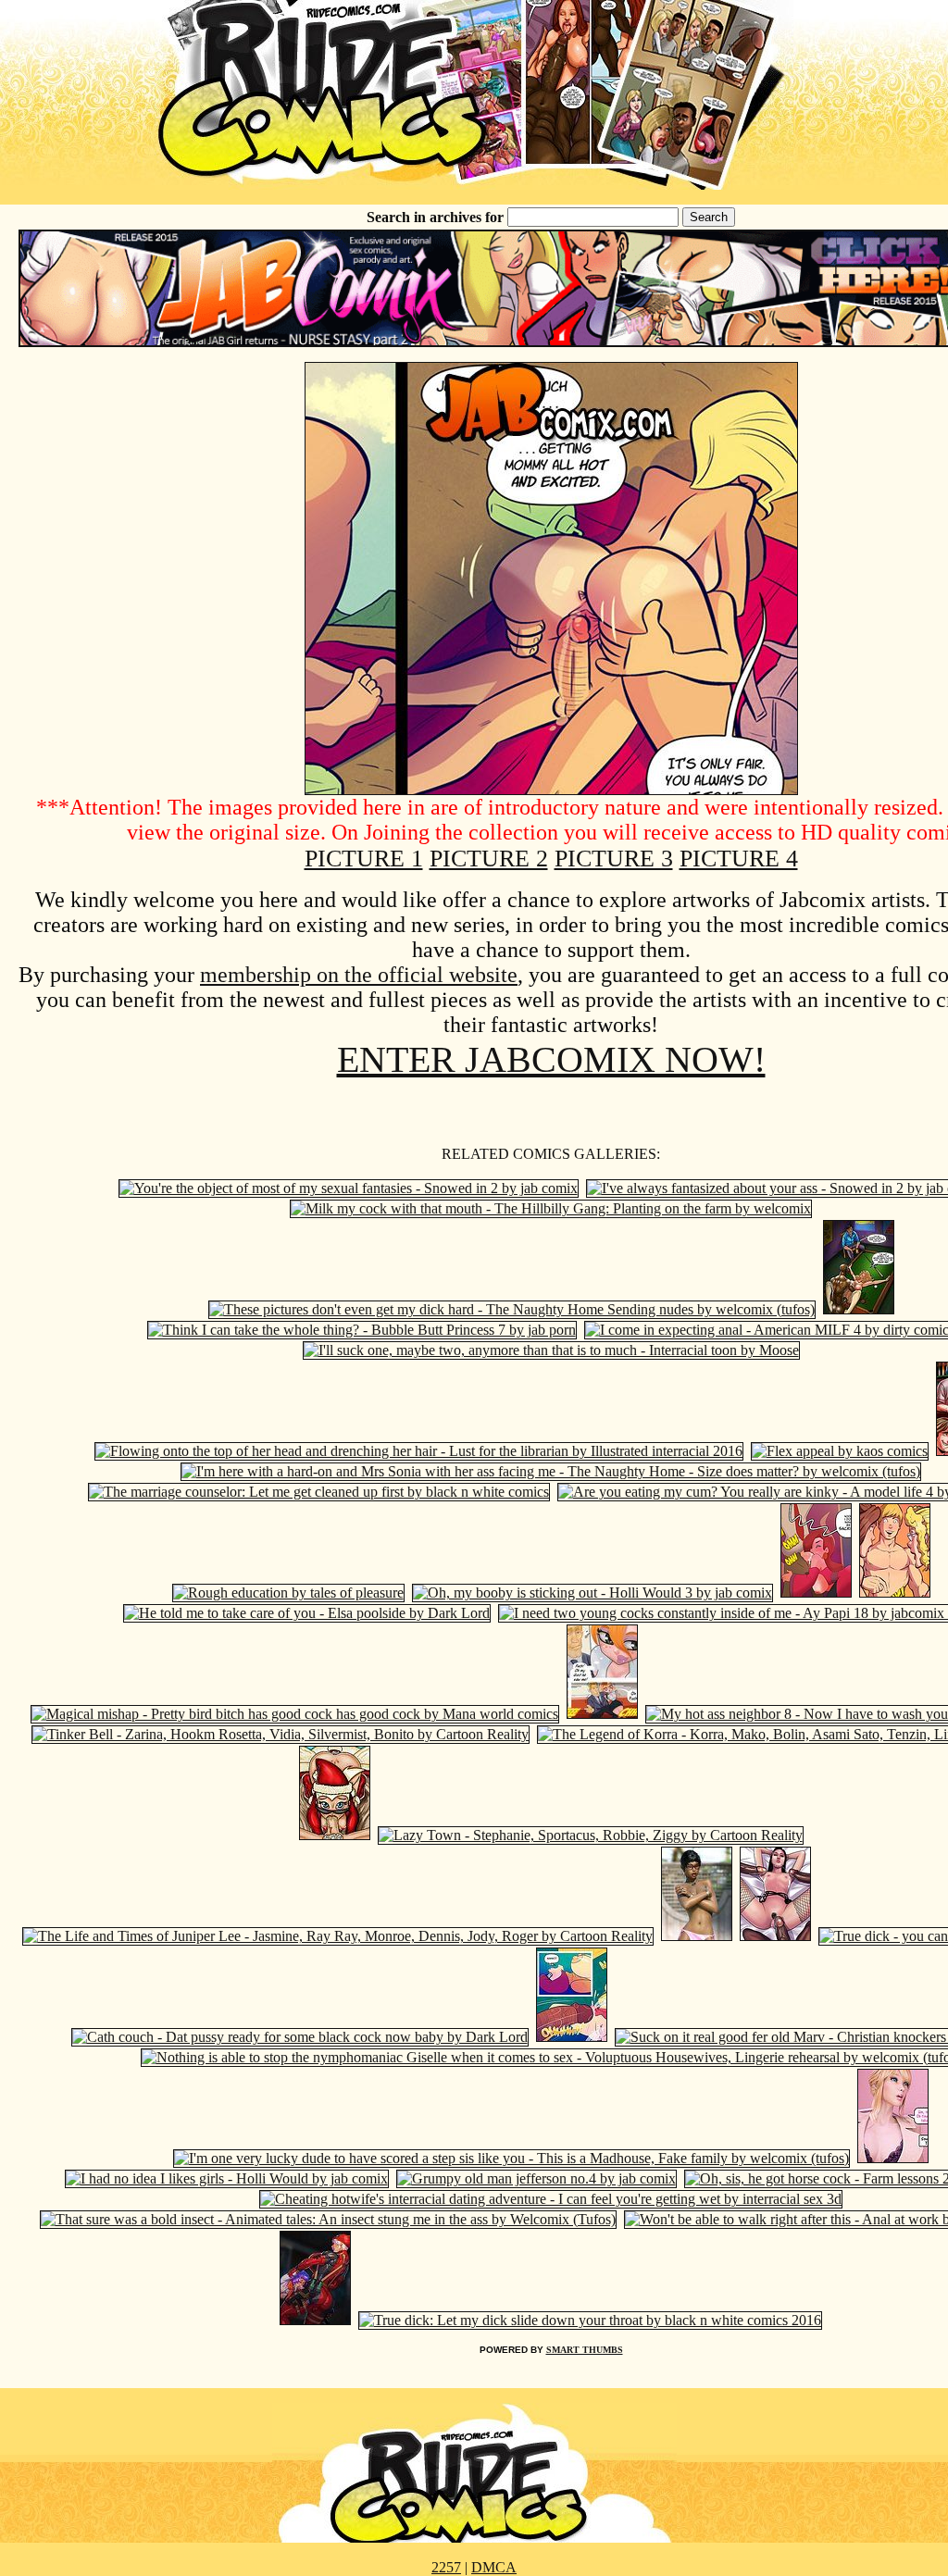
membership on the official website (359, 975)
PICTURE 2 (489, 859)
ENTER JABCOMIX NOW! (551, 1059)
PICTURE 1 (364, 859)
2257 (446, 2567)
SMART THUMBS (585, 2350)
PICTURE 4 (739, 859)
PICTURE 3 (614, 859)
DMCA (494, 2567)
